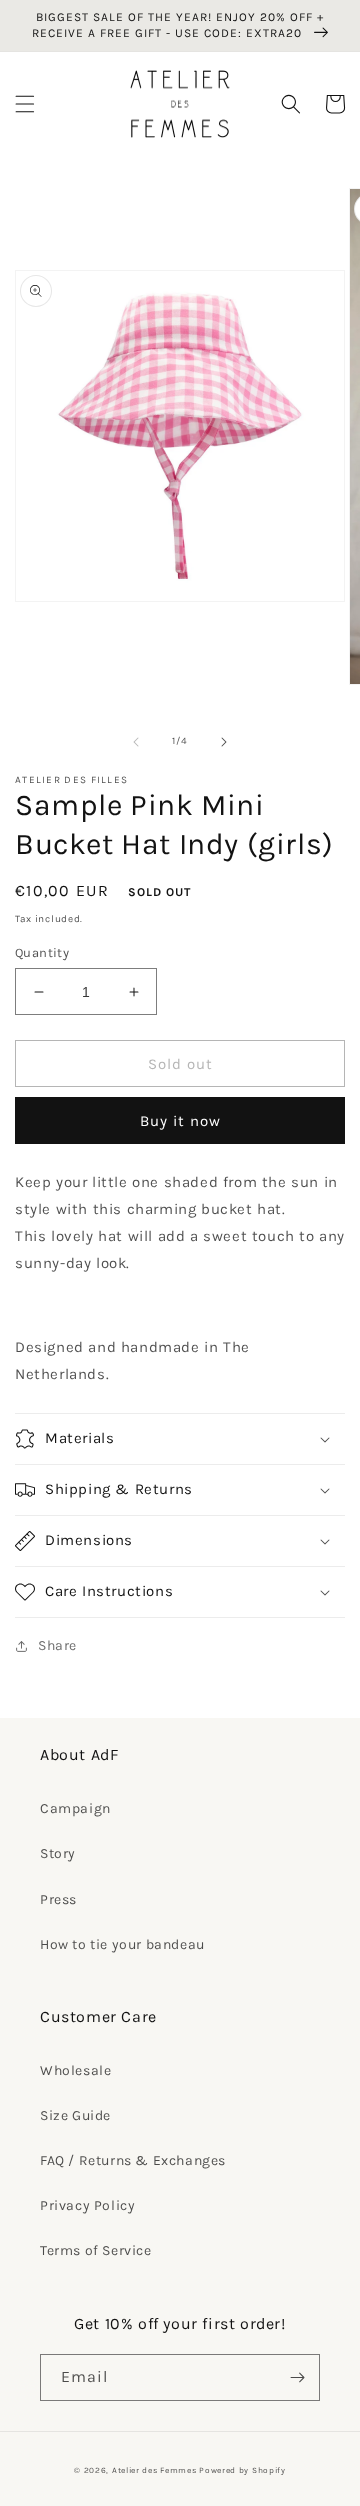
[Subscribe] (297, 2377)
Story (58, 1853)
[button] (25, 104)
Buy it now (180, 1121)
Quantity (42, 952)
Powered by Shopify (242, 2470)
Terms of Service (96, 2250)
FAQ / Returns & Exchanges (133, 2160)
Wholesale (75, 2070)
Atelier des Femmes (154, 2470)
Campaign (75, 1808)
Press (58, 1899)
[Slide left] (136, 742)
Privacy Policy (87, 2205)
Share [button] (57, 1645)
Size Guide (75, 2115)
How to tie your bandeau (122, 1944)
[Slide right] (224, 742)
